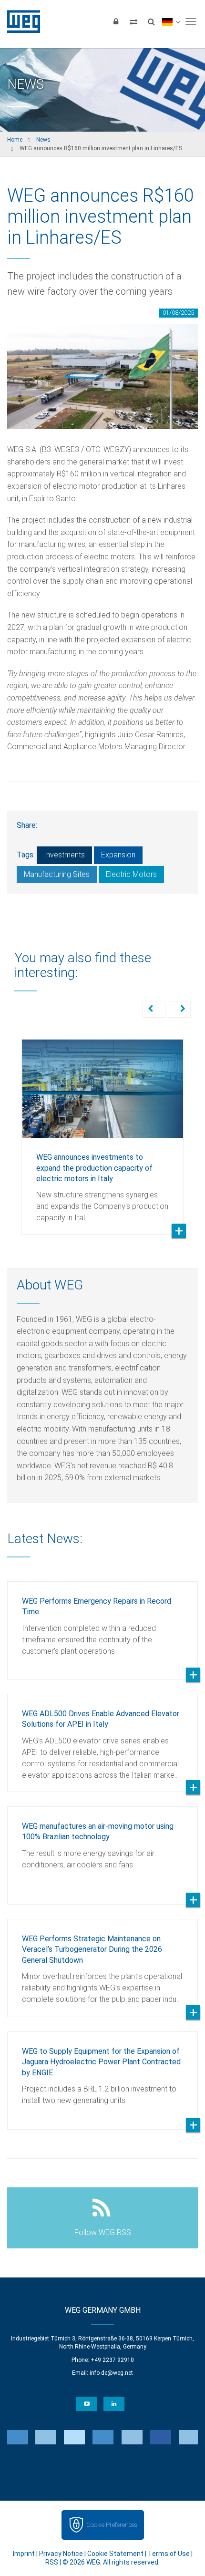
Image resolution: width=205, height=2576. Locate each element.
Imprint (24, 2554)
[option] (102, 1130)
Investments (64, 855)
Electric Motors (131, 874)
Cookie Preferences (112, 2525)
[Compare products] (133, 21)
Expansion (118, 855)
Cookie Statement (115, 2554)
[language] (171, 21)
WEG (20, 21)
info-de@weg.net (111, 2373)
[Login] (116, 21)
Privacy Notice (61, 2554)
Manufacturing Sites (57, 874)
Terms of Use (169, 2554)
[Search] (151, 21)
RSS (52, 2562)
